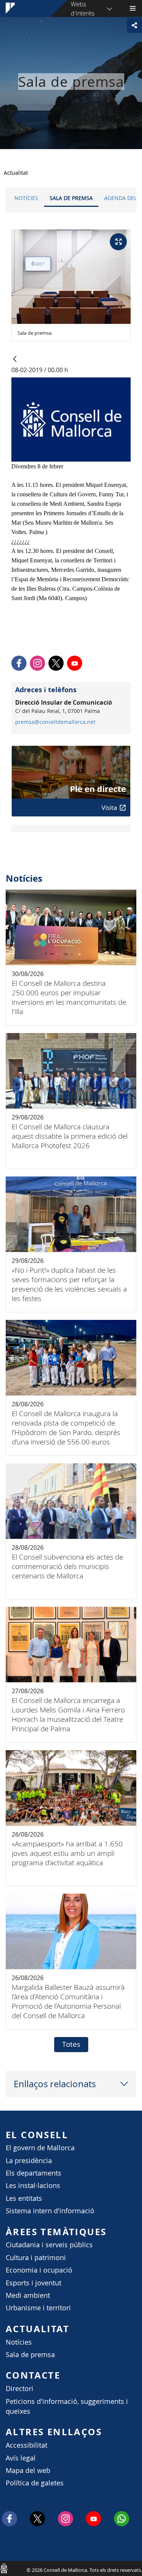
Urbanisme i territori (38, 2308)
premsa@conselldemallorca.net (55, 722)
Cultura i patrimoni (36, 2258)
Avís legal (21, 2458)
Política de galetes (35, 2483)
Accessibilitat (27, 2445)
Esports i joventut (34, 2283)
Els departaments (34, 2173)
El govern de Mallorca (40, 2148)
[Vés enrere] (15, 360)
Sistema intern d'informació (50, 2211)
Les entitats (24, 2198)
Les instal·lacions (33, 2186)
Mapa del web (28, 2471)
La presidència (29, 2161)
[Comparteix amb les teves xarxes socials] (134, 25)
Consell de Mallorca (4, 2568)
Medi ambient (28, 2295)
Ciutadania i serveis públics (49, 2245)
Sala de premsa (71, 198)
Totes (71, 2044)
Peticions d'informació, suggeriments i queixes (67, 2406)
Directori (20, 2389)
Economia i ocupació (39, 2270)
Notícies (26, 198)
